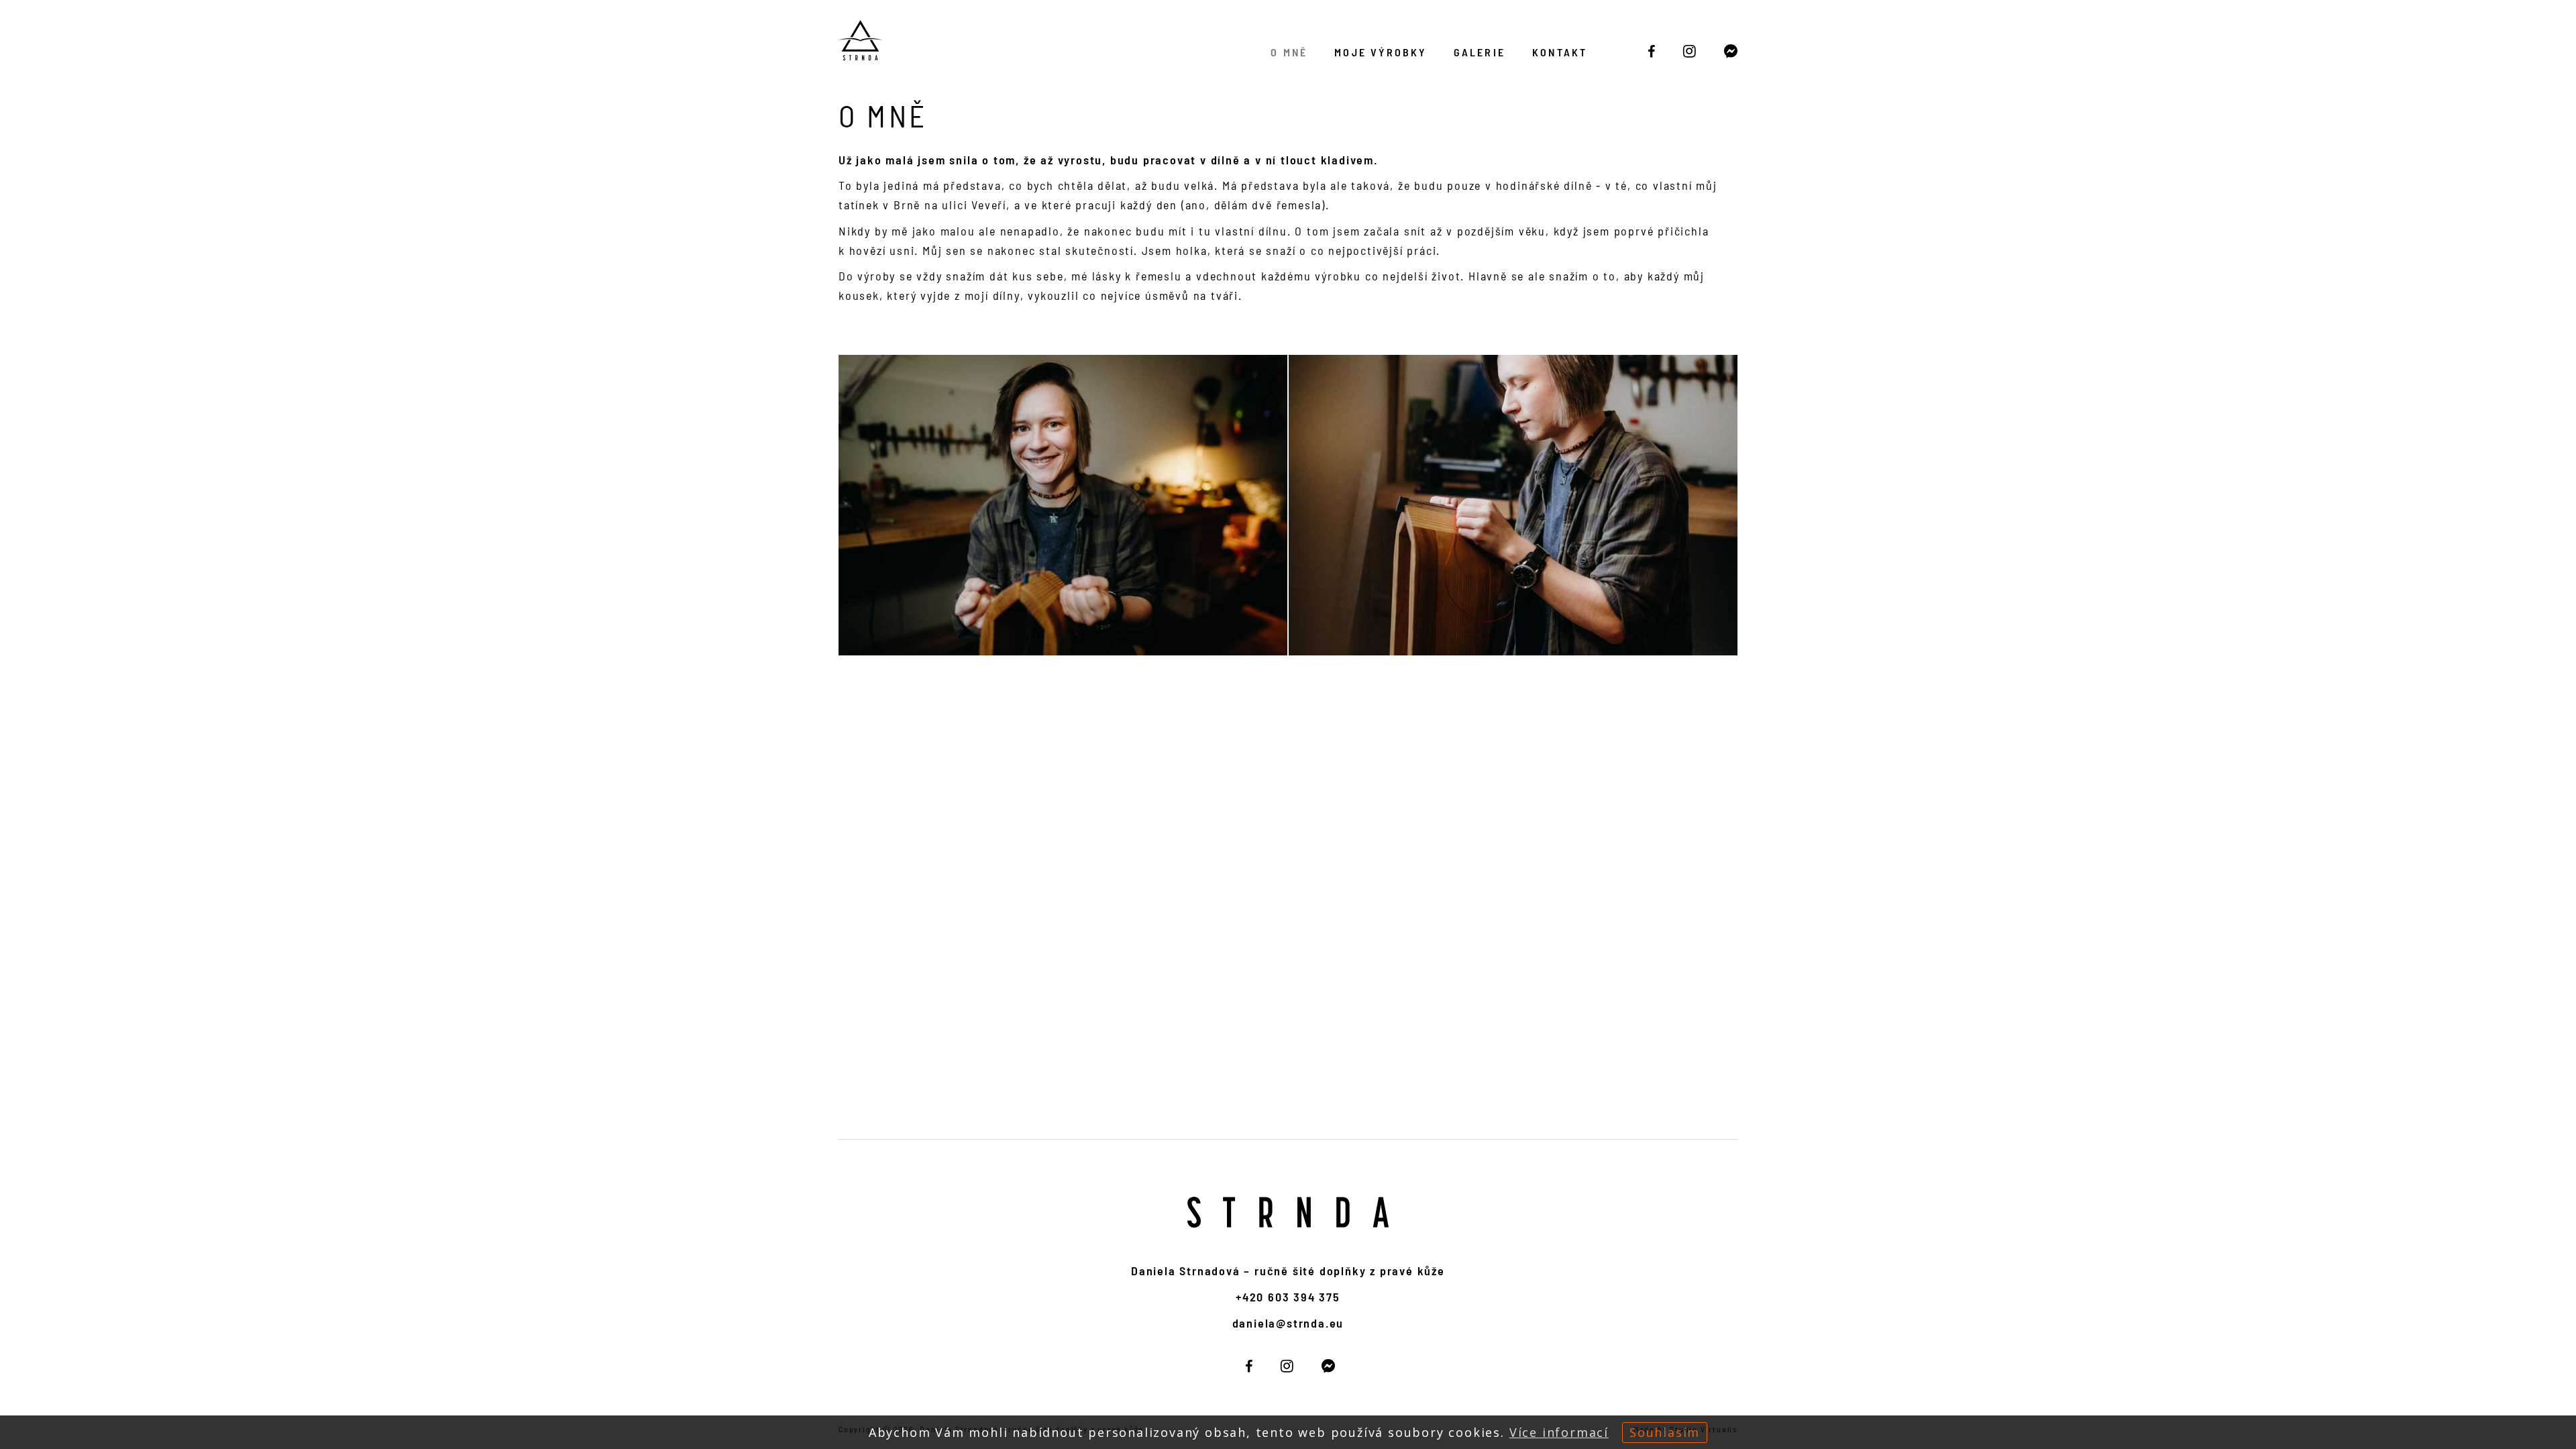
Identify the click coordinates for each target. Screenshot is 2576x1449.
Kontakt (1560, 52)
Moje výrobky (1380, 52)
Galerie (1480, 52)
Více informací (1559, 1432)
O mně (1289, 52)
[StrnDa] (1652, 51)
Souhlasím (1665, 1432)
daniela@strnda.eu (1288, 1323)
